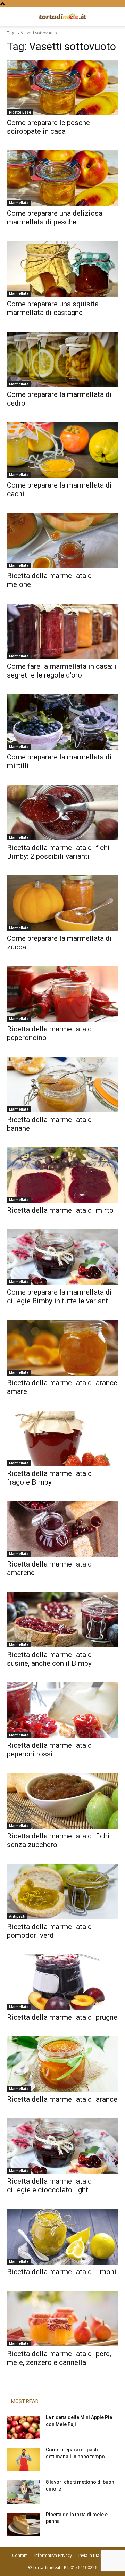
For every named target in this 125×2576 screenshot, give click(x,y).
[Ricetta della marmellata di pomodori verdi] (62, 1892)
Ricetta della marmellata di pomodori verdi (51, 1931)
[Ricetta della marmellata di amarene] (62, 1529)
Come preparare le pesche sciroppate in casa (48, 127)
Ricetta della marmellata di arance (62, 2099)
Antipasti (17, 1916)
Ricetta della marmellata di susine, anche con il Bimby (51, 1659)
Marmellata (19, 203)
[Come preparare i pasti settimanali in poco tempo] (24, 2459)
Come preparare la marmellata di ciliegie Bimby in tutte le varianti (59, 1297)
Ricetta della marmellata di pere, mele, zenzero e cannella (59, 2358)
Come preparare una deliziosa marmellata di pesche (55, 218)
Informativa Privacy (53, 2555)
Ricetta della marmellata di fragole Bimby (51, 1478)
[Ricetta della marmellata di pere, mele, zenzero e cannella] (62, 2319)
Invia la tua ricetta (96, 2555)
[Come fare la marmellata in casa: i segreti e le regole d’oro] (62, 631)
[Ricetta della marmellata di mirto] (62, 1175)
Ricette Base (20, 112)
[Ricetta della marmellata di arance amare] (62, 1348)
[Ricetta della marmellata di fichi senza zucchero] (62, 1801)
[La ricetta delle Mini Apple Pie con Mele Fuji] (24, 2427)
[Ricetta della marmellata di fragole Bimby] (62, 1438)
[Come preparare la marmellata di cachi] (62, 450)
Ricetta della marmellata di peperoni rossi (51, 1750)
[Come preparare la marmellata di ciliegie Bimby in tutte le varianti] (62, 1257)
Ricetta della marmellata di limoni (62, 2272)
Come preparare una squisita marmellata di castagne (53, 308)
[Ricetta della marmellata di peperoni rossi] (62, 1710)
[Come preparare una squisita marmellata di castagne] (62, 269)
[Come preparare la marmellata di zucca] (62, 903)
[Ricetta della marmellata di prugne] (62, 1982)
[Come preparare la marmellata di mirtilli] (62, 722)
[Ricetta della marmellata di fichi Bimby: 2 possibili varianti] (62, 813)
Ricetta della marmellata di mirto (60, 1210)
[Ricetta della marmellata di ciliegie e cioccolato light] (62, 2146)
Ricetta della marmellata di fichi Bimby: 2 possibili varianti (58, 852)
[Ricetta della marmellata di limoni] (62, 2237)
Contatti (20, 2555)
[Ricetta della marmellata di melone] (62, 541)
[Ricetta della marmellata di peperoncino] (62, 994)
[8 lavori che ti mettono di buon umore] (24, 2492)
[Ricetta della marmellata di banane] (62, 1085)
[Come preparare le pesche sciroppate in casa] (62, 88)
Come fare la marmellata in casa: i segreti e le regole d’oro (62, 671)
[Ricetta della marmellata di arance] (62, 2064)
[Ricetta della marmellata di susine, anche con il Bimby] (62, 1620)
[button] (12, 17)
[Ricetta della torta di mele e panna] (24, 2524)
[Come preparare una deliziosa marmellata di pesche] (62, 178)
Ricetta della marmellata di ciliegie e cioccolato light (51, 2186)
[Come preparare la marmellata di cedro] (62, 359)
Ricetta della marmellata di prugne (62, 2017)
